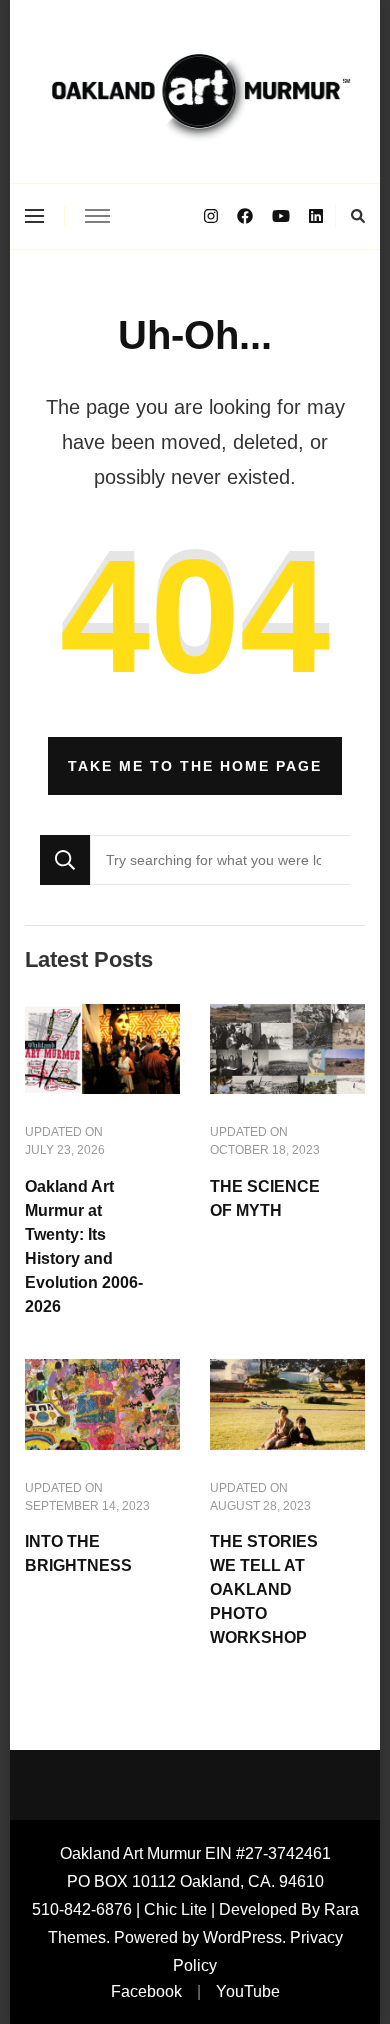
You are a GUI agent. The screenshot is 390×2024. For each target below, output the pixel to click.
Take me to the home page (195, 766)
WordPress (242, 1937)
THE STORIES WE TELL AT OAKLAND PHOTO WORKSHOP (264, 1589)
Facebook (146, 1991)
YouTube (248, 1991)
